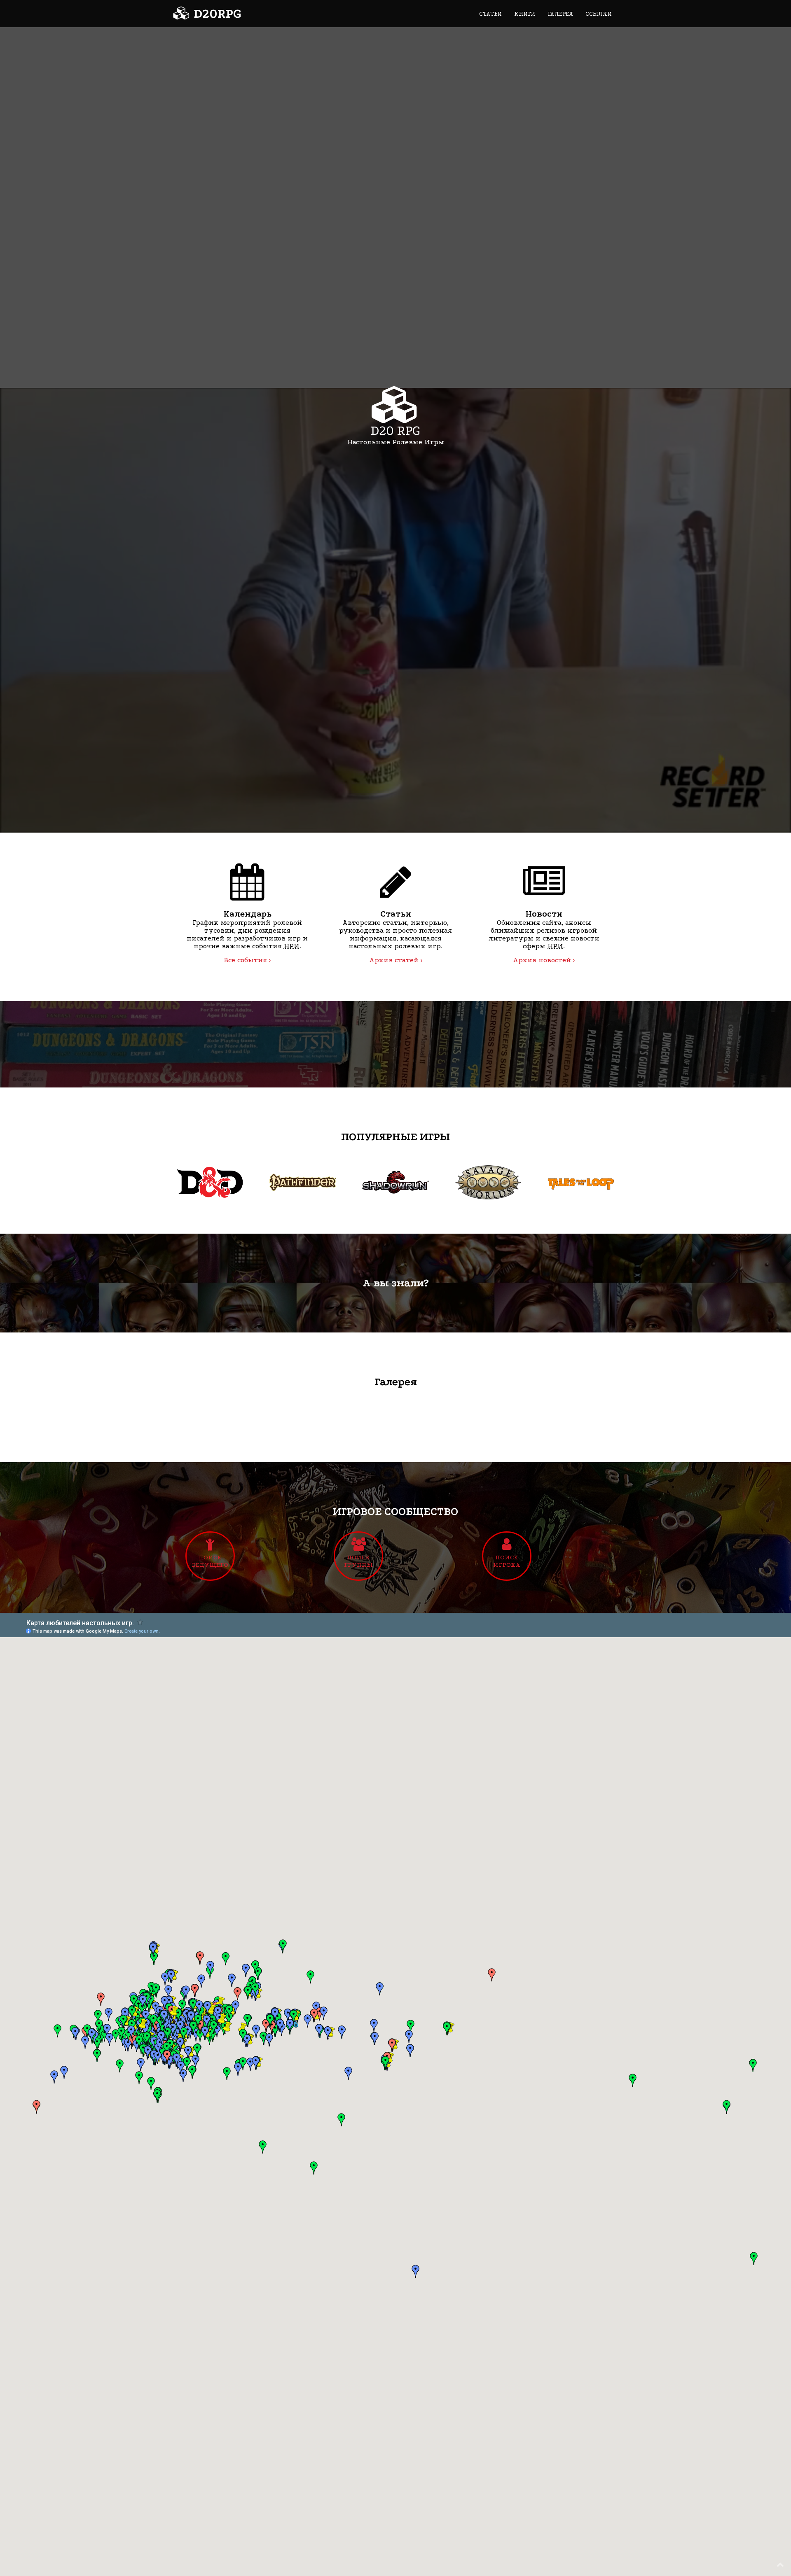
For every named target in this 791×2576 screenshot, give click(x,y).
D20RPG (216, 14)
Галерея (560, 14)
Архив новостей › (544, 960)
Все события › (247, 960)
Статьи (490, 14)
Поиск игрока (507, 1561)
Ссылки (599, 14)
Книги (525, 14)
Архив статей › (396, 960)
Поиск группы (358, 1561)
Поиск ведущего (210, 1561)
